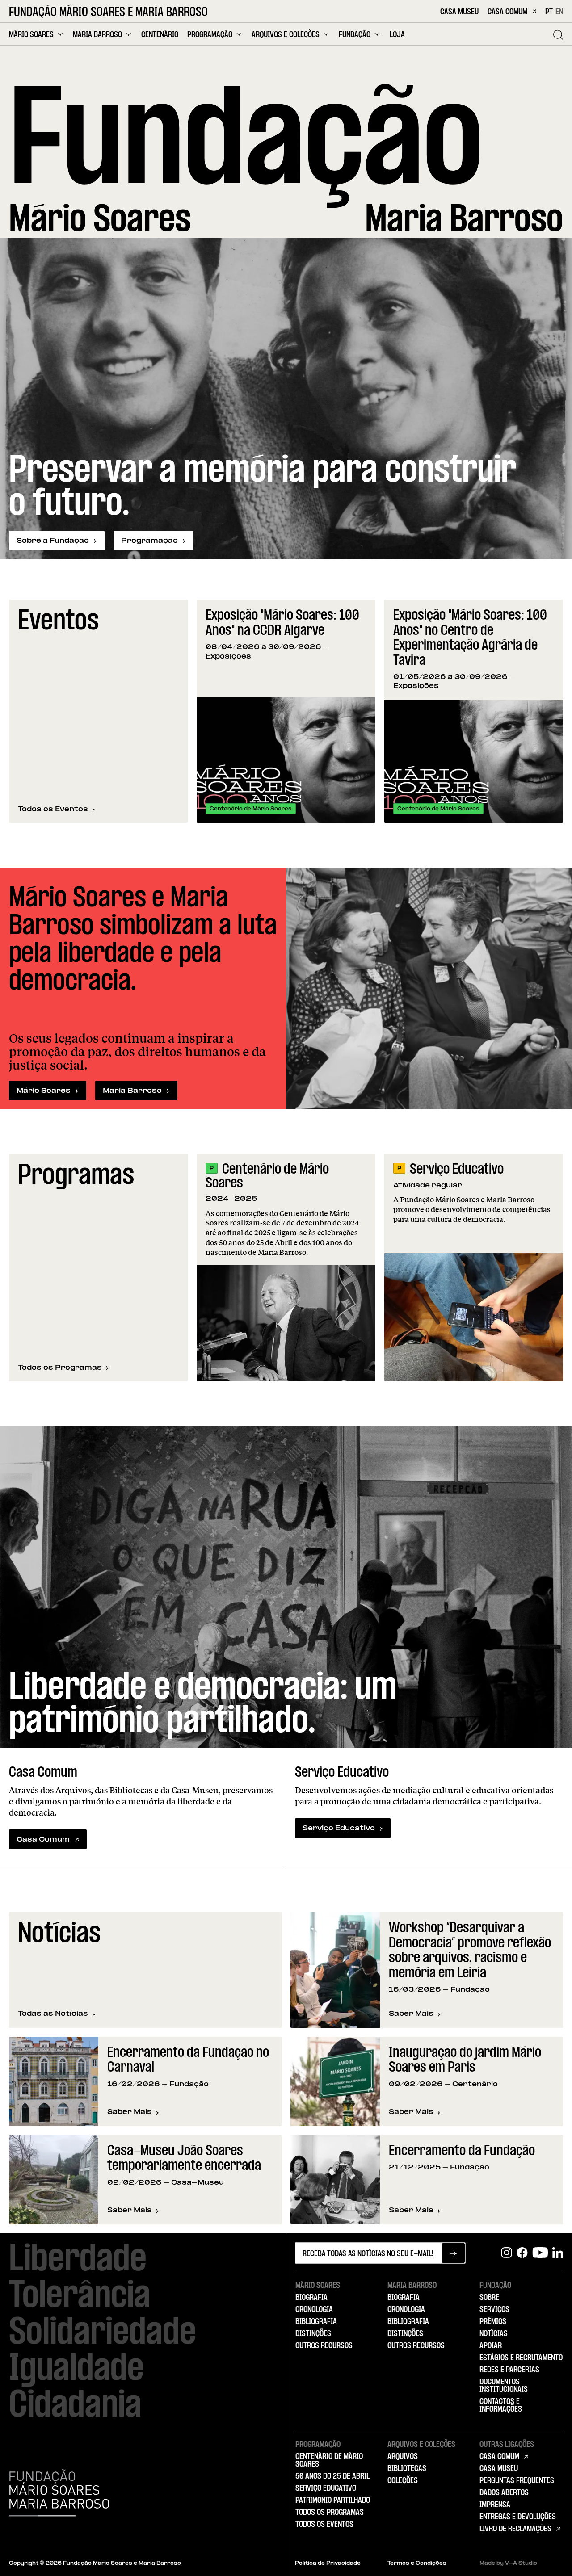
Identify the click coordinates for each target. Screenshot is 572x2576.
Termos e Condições (417, 2563)
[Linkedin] (558, 2253)
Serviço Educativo (457, 1170)
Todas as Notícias (53, 2014)
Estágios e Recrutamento (521, 2358)
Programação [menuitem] (210, 35)
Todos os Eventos (53, 809)
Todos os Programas (60, 1368)
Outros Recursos (324, 2346)
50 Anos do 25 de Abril (332, 2476)
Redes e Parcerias (509, 2370)
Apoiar (491, 2346)
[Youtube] (540, 2253)
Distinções (313, 2334)
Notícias (494, 2334)
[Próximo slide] (552, 711)
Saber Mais (415, 2014)
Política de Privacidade (328, 2563)
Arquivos (403, 2457)
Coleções (403, 2481)
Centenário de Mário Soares (267, 1177)
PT (549, 12)
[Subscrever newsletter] (453, 2253)
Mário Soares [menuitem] (31, 35)
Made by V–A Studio (508, 2563)
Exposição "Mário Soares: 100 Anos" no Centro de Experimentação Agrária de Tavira (470, 638)
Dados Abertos (504, 2493)
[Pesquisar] (558, 35)
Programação (149, 541)
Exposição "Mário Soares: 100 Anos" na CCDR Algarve (282, 623)
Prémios (493, 2322)
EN (559, 12)
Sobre (489, 2298)
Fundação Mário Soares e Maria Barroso (108, 13)
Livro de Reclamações (515, 2529)
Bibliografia (316, 2322)
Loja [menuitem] (397, 35)
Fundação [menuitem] (355, 35)
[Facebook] (522, 2253)
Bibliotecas (407, 2469)
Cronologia (314, 2310)
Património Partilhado (333, 2500)
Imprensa (495, 2505)
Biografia (311, 2298)
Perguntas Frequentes (517, 2481)
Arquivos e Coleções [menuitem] (286, 35)
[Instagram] (507, 2253)
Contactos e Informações (501, 2406)
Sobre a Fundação (53, 541)
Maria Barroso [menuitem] (97, 35)
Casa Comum (507, 12)
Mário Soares (44, 1091)
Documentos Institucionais (504, 2386)
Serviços (494, 2310)
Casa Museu (459, 12)
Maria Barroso (132, 1091)
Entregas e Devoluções (518, 2517)
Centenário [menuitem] (160, 35)
